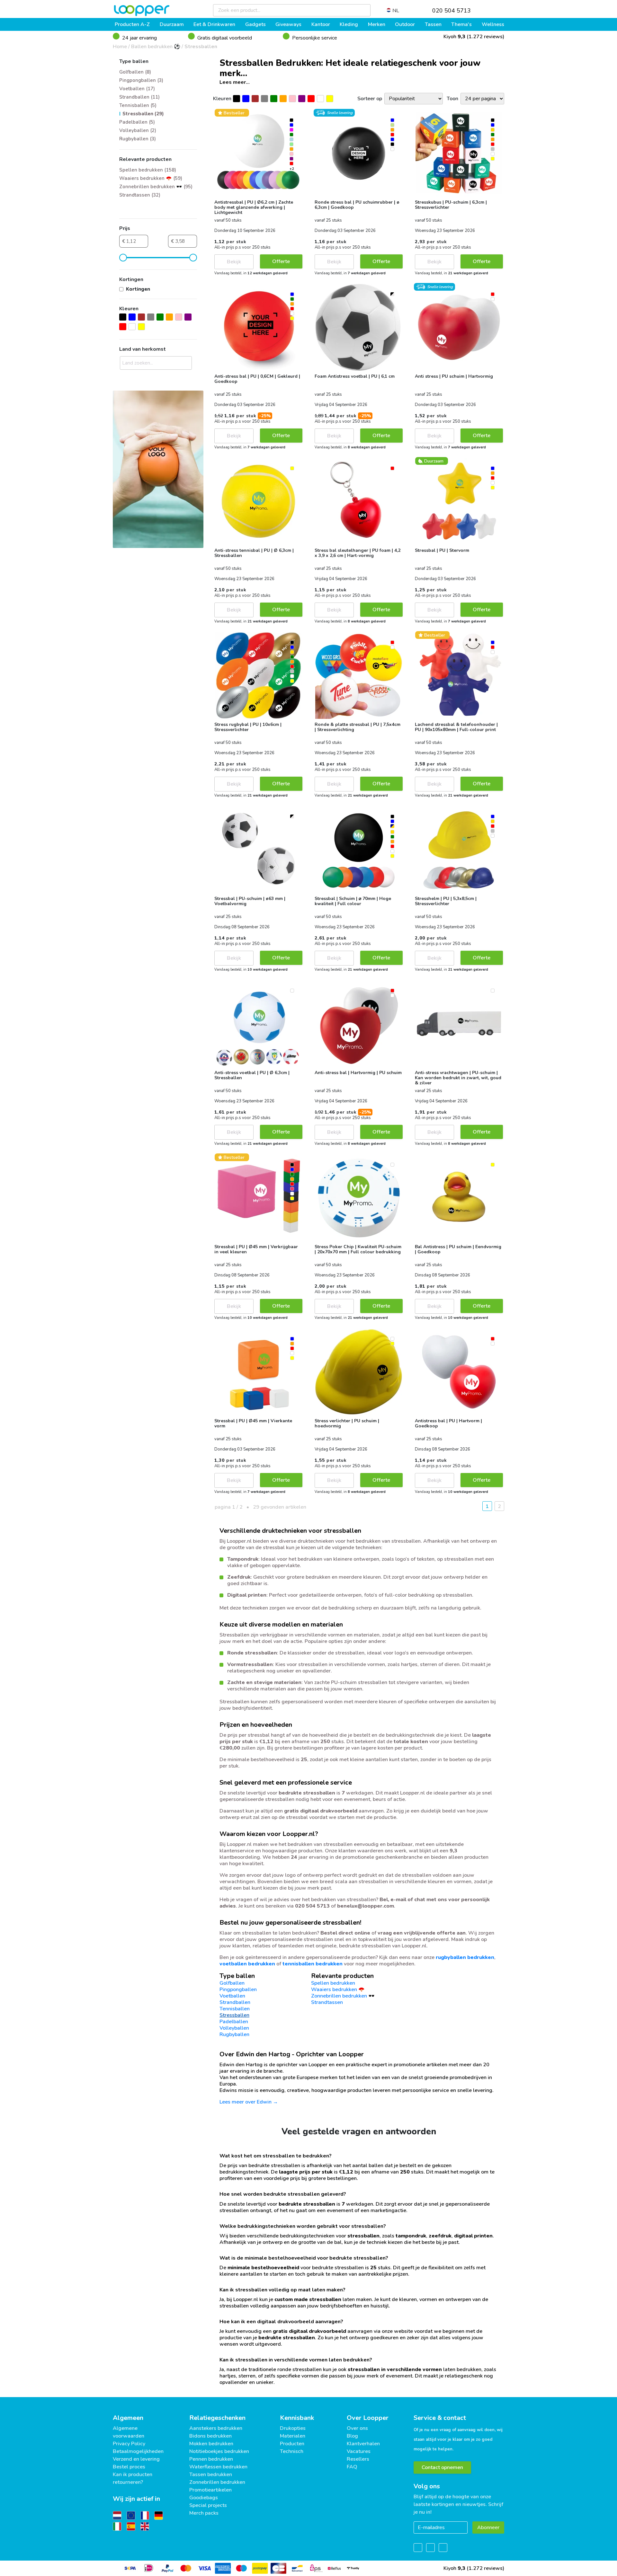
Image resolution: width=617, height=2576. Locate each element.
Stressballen (201, 47)
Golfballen (232, 1983)
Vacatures (359, 2451)
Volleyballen (234, 2028)
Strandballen (235, 2002)
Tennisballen (235, 2009)
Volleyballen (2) (138, 130)
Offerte (281, 261)
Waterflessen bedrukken (218, 2467)
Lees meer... (235, 82)
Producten (292, 2444)
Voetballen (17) (137, 89)
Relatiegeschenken (217, 2418)
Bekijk (234, 262)
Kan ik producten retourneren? (133, 2478)
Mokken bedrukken (211, 2444)
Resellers (358, 2459)
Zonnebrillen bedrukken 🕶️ (343, 1996)
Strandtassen (327, 2002)
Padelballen (234, 2022)
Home (120, 47)
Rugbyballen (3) (138, 139)
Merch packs (204, 2513)
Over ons (357, 2428)
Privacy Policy (129, 2444)
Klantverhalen (363, 2444)
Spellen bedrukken (333, 1983)
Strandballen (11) (139, 97)
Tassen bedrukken (211, 2475)
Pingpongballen (238, 1989)
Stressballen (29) (143, 114)
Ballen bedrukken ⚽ (156, 47)
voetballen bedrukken (247, 1964)
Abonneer (488, 2527)
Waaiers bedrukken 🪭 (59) (151, 178)
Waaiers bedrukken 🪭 (338, 1989)
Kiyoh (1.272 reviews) (473, 37)
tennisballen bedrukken (313, 1964)
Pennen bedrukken (211, 2459)
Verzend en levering (136, 2459)
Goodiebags (204, 2498)
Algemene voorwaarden (129, 2432)
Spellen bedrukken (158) (148, 170)
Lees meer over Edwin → (249, 2102)
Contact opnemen (442, 2467)
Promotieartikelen (210, 2490)
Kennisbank (297, 2418)
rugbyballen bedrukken (465, 1957)
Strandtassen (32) (140, 195)
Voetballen (232, 1996)
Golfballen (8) (135, 72)
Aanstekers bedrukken (216, 2428)
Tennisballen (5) (138, 105)
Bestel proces (129, 2467)
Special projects (208, 2505)
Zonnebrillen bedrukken (217, 2482)
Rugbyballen (234, 2034)
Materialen (293, 2436)
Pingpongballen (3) (141, 80)
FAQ (352, 2467)
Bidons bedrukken (210, 2436)
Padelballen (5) (137, 122)
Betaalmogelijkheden (138, 2451)
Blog (352, 2436)
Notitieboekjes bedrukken (219, 2451)
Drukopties (293, 2428)
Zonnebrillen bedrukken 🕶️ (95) (156, 187)
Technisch (292, 2451)
